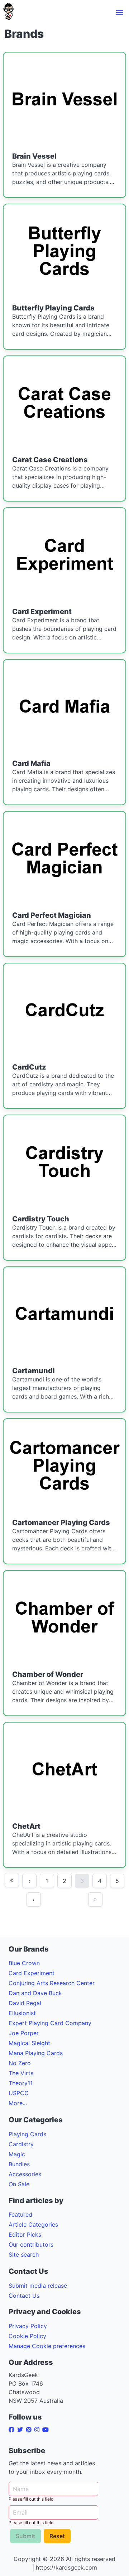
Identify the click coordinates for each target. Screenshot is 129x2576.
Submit (25, 2536)
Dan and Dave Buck (35, 1993)
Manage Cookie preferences (47, 2346)
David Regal (25, 2003)
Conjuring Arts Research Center (52, 1983)
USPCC (19, 2093)
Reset (57, 2536)
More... (18, 2103)
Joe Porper (24, 2033)
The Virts (21, 2073)
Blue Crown (24, 1963)
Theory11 (21, 2083)
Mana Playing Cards (36, 2053)
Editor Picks (25, 2234)
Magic (17, 2154)
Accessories (25, 2174)
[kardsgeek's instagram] (38, 2430)
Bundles (19, 2164)
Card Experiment (32, 1973)
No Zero (20, 2063)
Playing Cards (27, 2134)
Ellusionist (22, 2013)
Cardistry (21, 2144)
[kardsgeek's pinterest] (30, 2430)
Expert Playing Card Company (50, 2023)
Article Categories (33, 2224)
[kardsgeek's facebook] (13, 2430)
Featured (20, 2214)
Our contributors (31, 2244)
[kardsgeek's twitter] (21, 2430)
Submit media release (38, 2286)
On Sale (19, 2184)
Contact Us (24, 2296)
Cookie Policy (27, 2336)
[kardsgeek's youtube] (47, 2430)
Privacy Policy (28, 2326)
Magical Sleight (29, 2043)
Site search (24, 2254)
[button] (120, 13)
